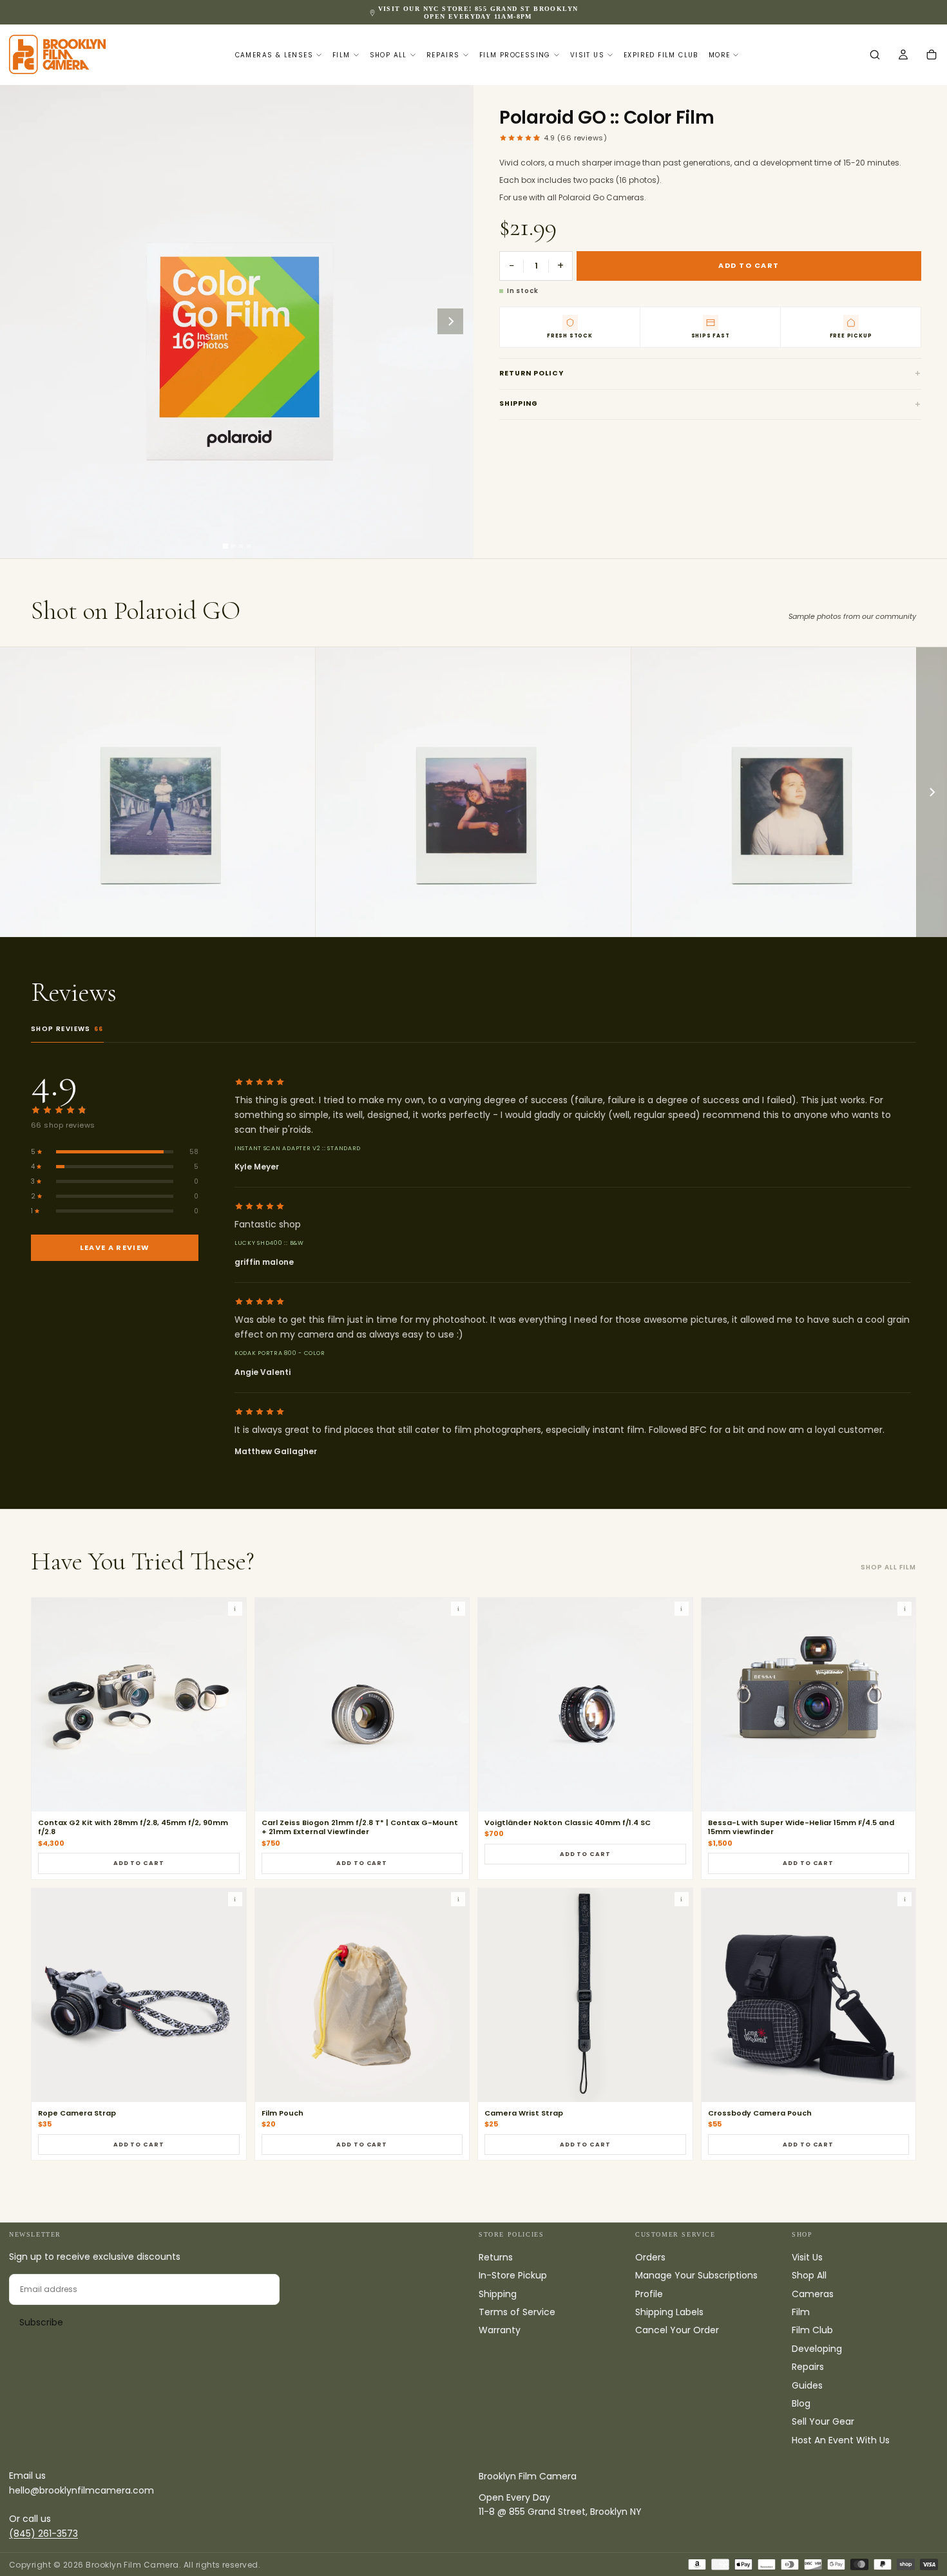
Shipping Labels (669, 2312)
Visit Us (587, 55)
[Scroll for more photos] (932, 792)
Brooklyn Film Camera (528, 2476)
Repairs (443, 55)
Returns (496, 2257)
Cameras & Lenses (274, 55)
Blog (801, 2403)
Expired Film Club (661, 55)
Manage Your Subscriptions (696, 2275)
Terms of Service (517, 2312)
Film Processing (515, 55)
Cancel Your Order (677, 2330)
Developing (817, 2349)
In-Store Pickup (513, 2275)
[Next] (450, 321)
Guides (807, 2385)
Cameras (813, 2294)
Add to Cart (139, 1863)
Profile (649, 2294)
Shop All (388, 55)
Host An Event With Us (841, 2440)
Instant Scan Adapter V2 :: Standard (298, 1148)
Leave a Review (115, 1247)
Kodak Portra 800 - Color (280, 1353)
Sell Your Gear (823, 2421)
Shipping (519, 403)
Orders (650, 2257)
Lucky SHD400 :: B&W (269, 1243)
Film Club (812, 2330)
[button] (875, 55)
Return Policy (531, 373)
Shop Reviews (67, 1029)
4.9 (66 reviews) (575, 138)
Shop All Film (888, 1567)
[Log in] (903, 55)
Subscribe (41, 2322)
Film (341, 55)
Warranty (500, 2330)
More (720, 55)
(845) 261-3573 (43, 2533)
